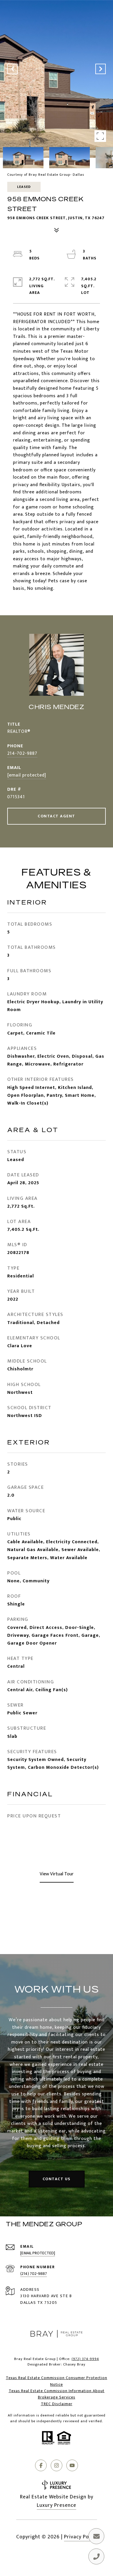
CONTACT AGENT (57, 816)
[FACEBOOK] (41, 2465)
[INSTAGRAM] (57, 2465)
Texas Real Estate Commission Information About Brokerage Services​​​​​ (57, 2394)
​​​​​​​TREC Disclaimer (57, 2404)
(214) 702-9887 (34, 2274)
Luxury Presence (57, 2505)
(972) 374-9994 (85, 2359)
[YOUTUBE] (72, 2465)
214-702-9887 (22, 754)
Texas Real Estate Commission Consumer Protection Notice (57, 2381)
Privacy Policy (81, 2537)
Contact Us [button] (57, 2179)
